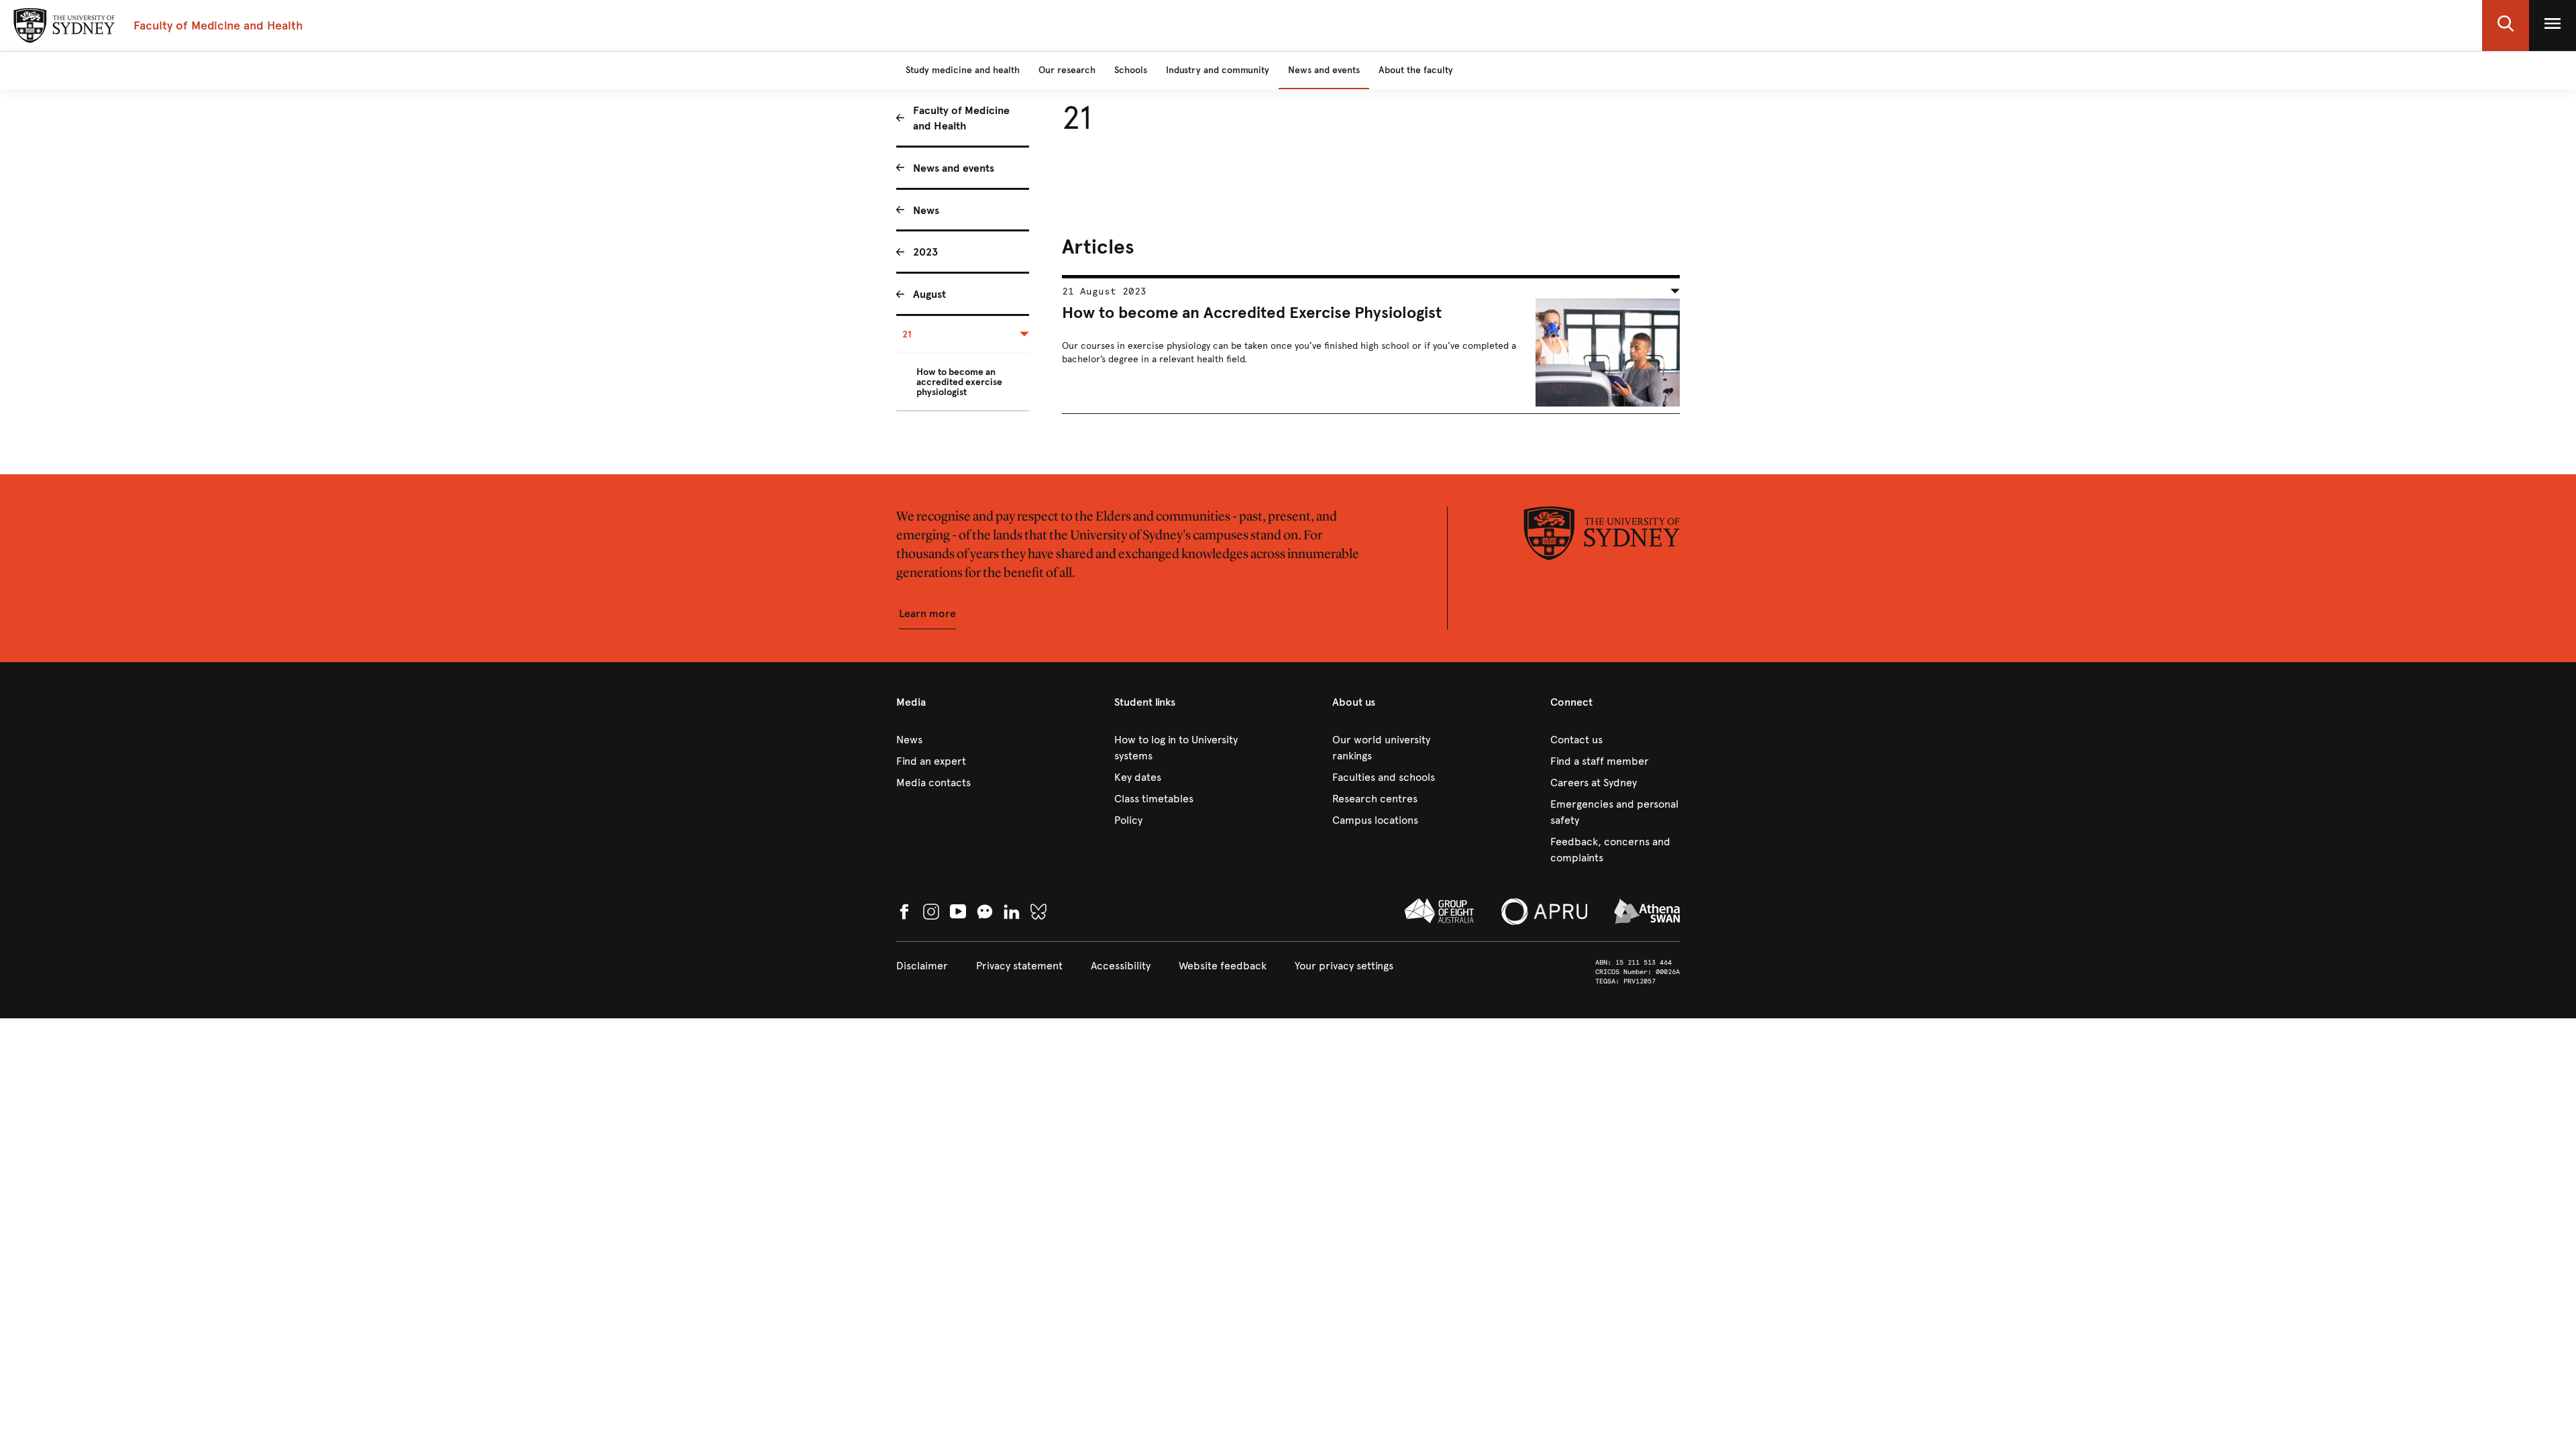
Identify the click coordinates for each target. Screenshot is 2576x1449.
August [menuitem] (929, 294)
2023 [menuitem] (925, 252)
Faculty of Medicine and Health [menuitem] (961, 118)
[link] (961, 740)
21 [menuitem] (907, 334)
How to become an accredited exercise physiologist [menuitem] (959, 382)
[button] (2506, 25)
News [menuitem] (926, 210)
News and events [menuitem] (954, 168)
